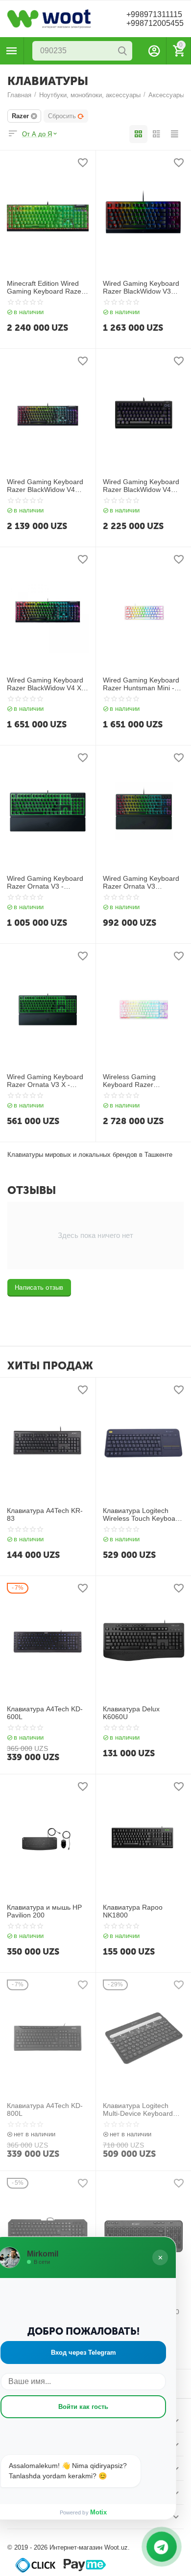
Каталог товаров (12, 51)
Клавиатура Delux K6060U (131, 1713)
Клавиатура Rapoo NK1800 (133, 1911)
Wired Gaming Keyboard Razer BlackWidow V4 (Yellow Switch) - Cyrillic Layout (45, 486)
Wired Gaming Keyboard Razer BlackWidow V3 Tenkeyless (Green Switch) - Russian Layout (141, 288)
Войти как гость (83, 2407)
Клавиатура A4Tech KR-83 (45, 1515)
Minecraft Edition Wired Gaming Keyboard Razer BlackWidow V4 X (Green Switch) (46, 288)
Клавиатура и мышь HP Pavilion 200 (44, 1911)
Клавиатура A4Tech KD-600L (45, 1713)
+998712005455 (155, 23)
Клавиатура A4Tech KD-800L (45, 2110)
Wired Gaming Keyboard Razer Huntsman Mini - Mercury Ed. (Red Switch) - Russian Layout (143, 684)
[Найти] (122, 51)
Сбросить (62, 116)
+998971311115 (154, 14)
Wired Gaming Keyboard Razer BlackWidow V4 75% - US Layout (141, 486)
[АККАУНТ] (154, 51)
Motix (98, 2512)
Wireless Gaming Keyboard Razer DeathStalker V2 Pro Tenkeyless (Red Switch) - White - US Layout (143, 1081)
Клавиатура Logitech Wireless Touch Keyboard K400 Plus (142, 1515)
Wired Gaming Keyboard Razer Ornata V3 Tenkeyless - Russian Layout (141, 883)
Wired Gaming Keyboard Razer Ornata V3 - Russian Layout (45, 883)
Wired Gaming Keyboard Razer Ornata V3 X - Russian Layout (45, 1081)
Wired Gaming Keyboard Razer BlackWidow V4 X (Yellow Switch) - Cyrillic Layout (45, 684)
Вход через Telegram (84, 2352)
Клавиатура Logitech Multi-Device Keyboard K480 (138, 2110)
